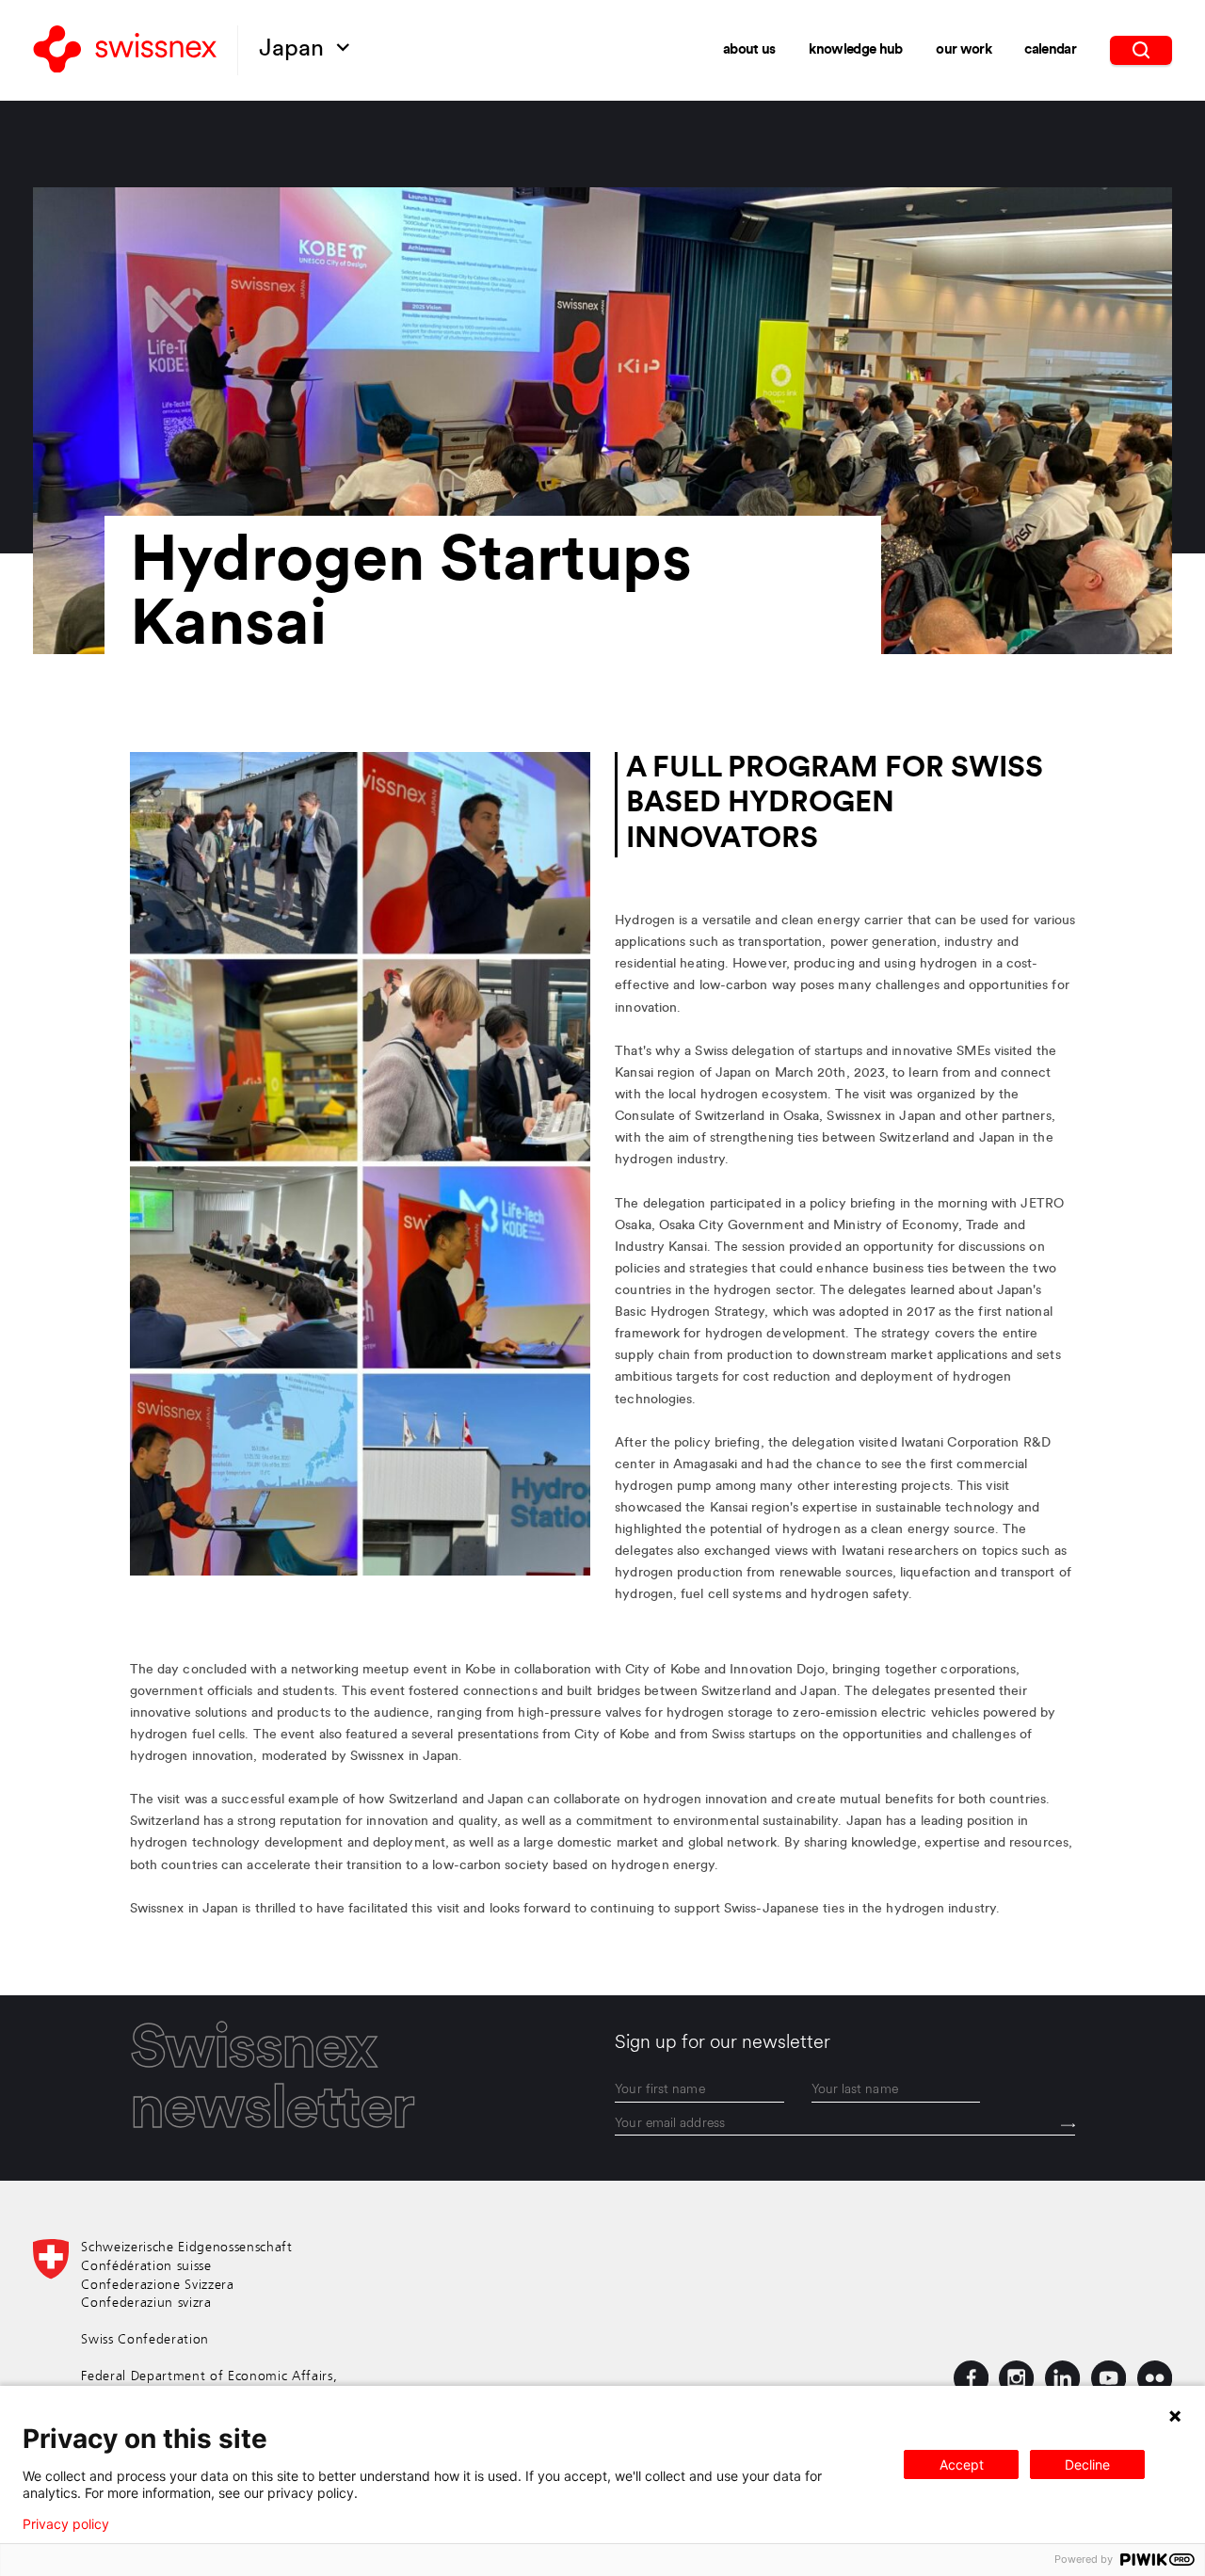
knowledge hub (855, 50)
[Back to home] (125, 51)
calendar (1050, 50)
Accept (962, 2464)
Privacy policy (66, 2524)
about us (749, 50)
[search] (1141, 50)
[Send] (1068, 2125)
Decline (1087, 2464)
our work (964, 50)
